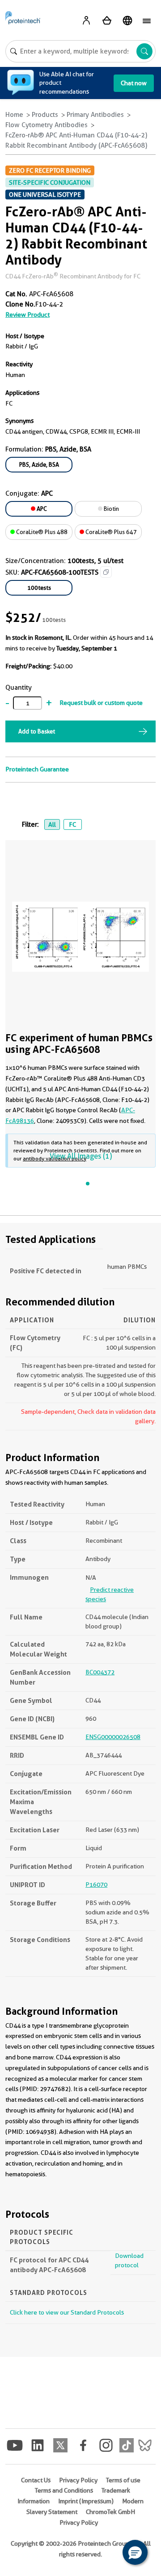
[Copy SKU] (106, 572)
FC (72, 824)
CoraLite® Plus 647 (110, 532)
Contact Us (36, 2480)
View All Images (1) (81, 1156)
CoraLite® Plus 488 (41, 532)
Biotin (111, 509)
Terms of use (123, 2480)
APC (41, 509)
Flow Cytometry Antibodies (47, 125)
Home (14, 115)
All (52, 824)
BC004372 (100, 1672)
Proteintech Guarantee (37, 769)
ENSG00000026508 (113, 1737)
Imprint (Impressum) (86, 2501)
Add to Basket (37, 731)
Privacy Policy (78, 2480)
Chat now (134, 83)
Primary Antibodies (95, 115)
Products (45, 115)
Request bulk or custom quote (101, 703)
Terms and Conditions (64, 2490)
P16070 (96, 1884)
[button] (135, 2552)
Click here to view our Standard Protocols (67, 2312)
